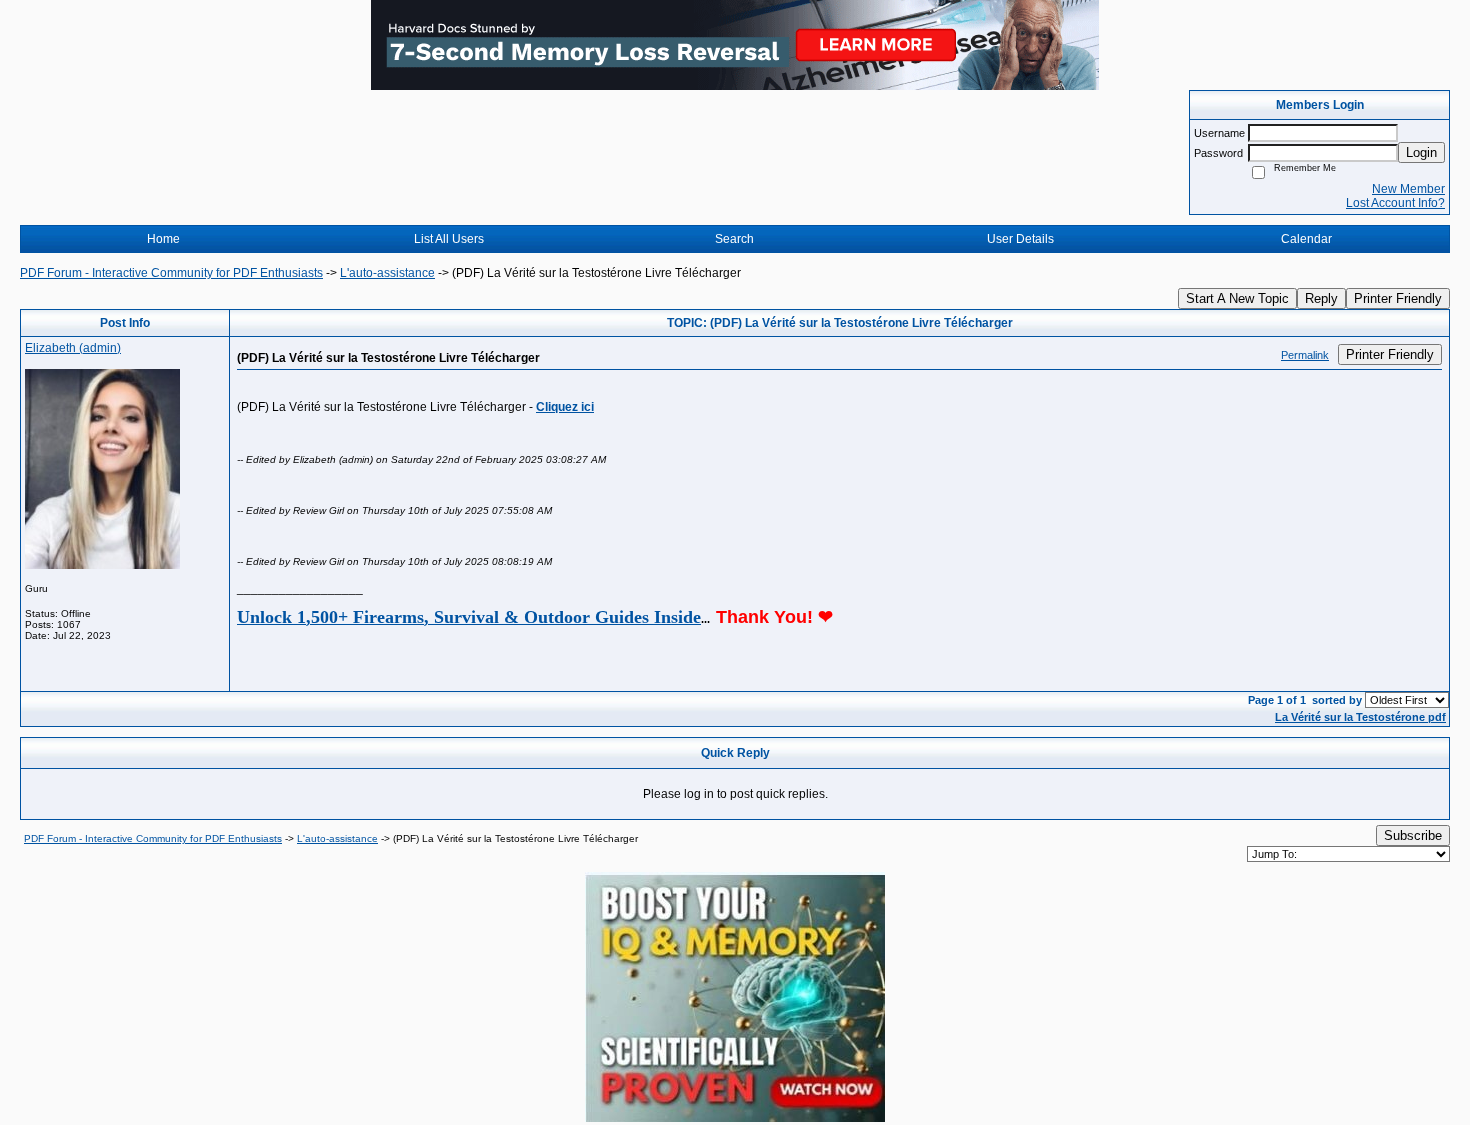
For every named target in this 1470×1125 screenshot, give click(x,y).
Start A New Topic (1237, 298)
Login (1421, 152)
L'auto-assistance (387, 273)
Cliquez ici (565, 407)
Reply (1321, 298)
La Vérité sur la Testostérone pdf (1360, 717)
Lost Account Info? (1395, 203)
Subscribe (1413, 835)
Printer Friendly (1398, 298)
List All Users (449, 239)
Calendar (1306, 239)
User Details (1020, 239)
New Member (1408, 189)
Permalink (1305, 355)
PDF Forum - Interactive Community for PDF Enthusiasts (171, 273)
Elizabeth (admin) (73, 348)
